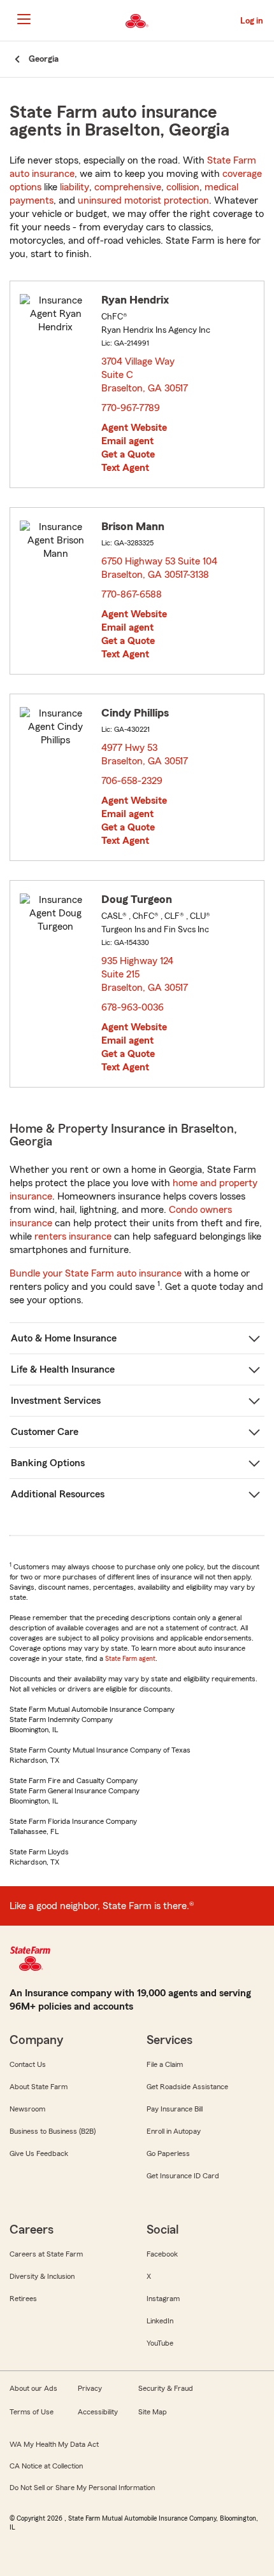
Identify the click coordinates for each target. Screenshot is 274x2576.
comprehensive (128, 187)
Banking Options (48, 1463)
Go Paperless (168, 2153)
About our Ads (33, 2388)
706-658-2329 (132, 781)
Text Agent (125, 468)
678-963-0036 (133, 1007)
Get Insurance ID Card (183, 2176)
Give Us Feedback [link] (39, 2153)
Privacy (90, 2388)
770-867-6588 (132, 594)
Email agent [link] (127, 441)
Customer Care (45, 1432)
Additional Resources (58, 1494)
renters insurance (73, 1236)
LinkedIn (160, 2321)
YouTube (160, 2343)
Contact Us (28, 2064)
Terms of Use (32, 2412)
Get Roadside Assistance (187, 2087)
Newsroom (27, 2109)
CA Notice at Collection (46, 2466)
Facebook (162, 2254)
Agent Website (134, 428)
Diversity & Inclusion (42, 2276)
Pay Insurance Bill (175, 2109)
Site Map (153, 2412)
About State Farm (39, 2087)
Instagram (163, 2299)
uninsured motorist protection (143, 200)
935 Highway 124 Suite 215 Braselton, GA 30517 (145, 974)
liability (75, 187)
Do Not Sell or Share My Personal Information (82, 2488)
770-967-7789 (131, 408)
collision (183, 187)
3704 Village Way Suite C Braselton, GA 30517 (145, 375)
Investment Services (56, 1401)
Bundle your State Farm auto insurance (96, 1273)
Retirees (23, 2299)
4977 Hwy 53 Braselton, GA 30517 (145, 754)
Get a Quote (128, 454)
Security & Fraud (166, 2388)
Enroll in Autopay (174, 2131)
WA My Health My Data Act (54, 2444)
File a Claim (165, 2064)
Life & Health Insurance (63, 1369)
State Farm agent (130, 1658)
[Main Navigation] (24, 19)
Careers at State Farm (46, 2254)
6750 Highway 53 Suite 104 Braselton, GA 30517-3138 (159, 568)
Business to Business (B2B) (53, 2131)
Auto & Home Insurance (64, 1338)
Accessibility (98, 2412)
